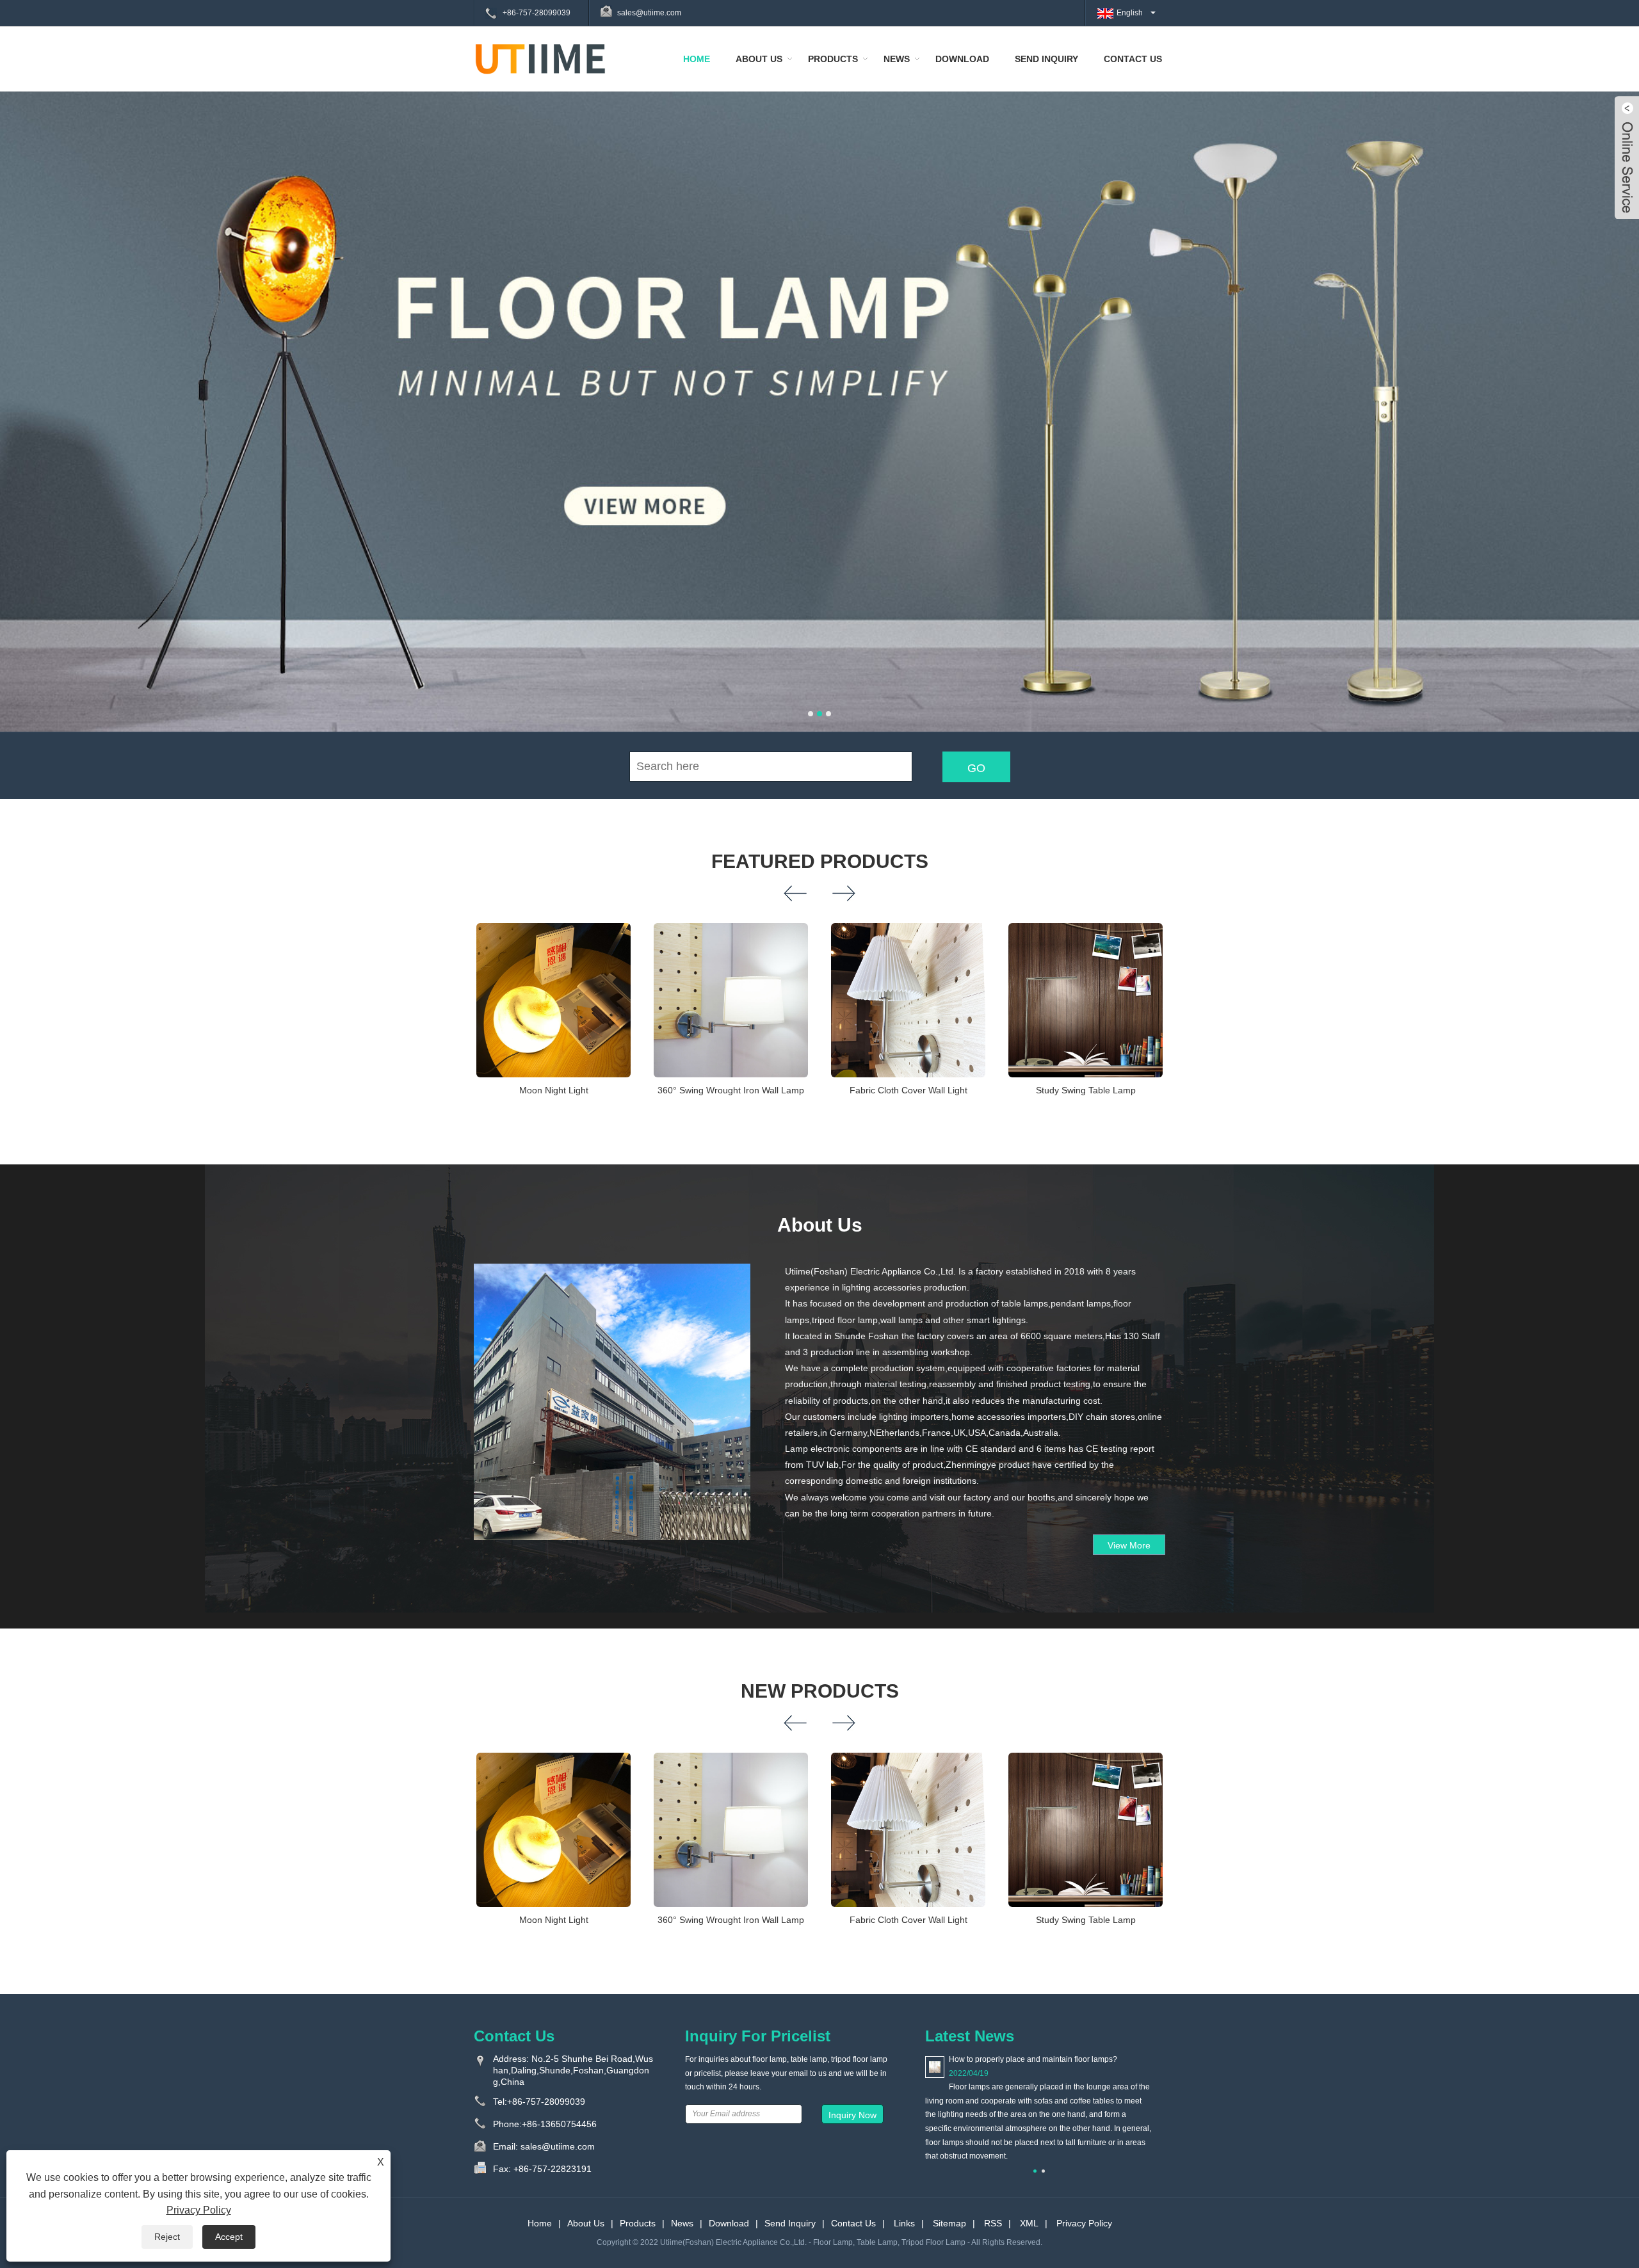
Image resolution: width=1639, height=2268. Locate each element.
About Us (759, 59)
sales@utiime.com (649, 13)
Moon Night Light (554, 1090)
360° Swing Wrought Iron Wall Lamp (731, 1090)
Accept (229, 2237)
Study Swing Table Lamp (1086, 1090)
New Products (820, 1691)
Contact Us (1133, 59)
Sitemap (949, 2223)
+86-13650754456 (559, 2124)
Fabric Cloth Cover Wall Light (908, 1090)
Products (833, 59)
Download (962, 59)
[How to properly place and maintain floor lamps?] (935, 2066)
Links (904, 2223)
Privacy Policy (1084, 2223)
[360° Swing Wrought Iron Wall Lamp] (731, 1000)
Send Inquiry (1046, 59)
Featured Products (820, 861)
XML (1029, 2223)
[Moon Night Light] (553, 1000)
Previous (26, 383)
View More (1129, 1545)
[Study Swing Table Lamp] (1086, 1000)
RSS (993, 2223)
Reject (167, 2237)
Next (1613, 383)
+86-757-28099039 (537, 13)
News (897, 59)
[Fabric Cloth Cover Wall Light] (908, 1000)
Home (697, 59)
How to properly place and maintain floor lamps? (1033, 2059)
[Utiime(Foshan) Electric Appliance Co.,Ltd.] (540, 58)
